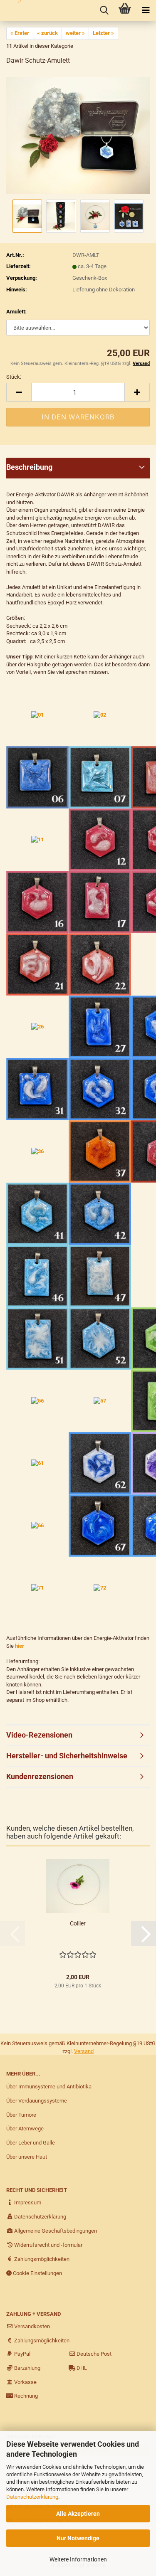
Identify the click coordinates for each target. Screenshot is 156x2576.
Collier (78, 1923)
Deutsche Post (93, 2354)
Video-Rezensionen (39, 1735)
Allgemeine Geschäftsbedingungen (55, 2231)
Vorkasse (25, 2382)
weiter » (75, 33)
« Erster (20, 33)
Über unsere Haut (27, 2157)
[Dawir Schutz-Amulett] (78, 135)
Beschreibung (29, 467)
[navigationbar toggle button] (146, 10)
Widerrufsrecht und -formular (48, 2245)
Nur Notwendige (78, 2538)
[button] (19, 392)
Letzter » (103, 33)
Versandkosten (31, 2326)
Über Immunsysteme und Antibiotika (49, 2087)
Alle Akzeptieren (78, 2514)
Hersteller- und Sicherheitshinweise (67, 1756)
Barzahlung (27, 2368)
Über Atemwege (25, 2129)
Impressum (27, 2203)
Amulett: (16, 312)
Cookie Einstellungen (37, 2273)
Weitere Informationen (78, 2559)
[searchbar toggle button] (104, 10)
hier (20, 1646)
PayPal (22, 2354)
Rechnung (25, 2396)
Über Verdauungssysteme (37, 2101)
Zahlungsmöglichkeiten (41, 2259)
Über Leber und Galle (31, 2143)
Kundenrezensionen (40, 1776)
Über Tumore (21, 2115)
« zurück (47, 33)
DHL (81, 2368)
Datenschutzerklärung (32, 2497)
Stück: (14, 377)
